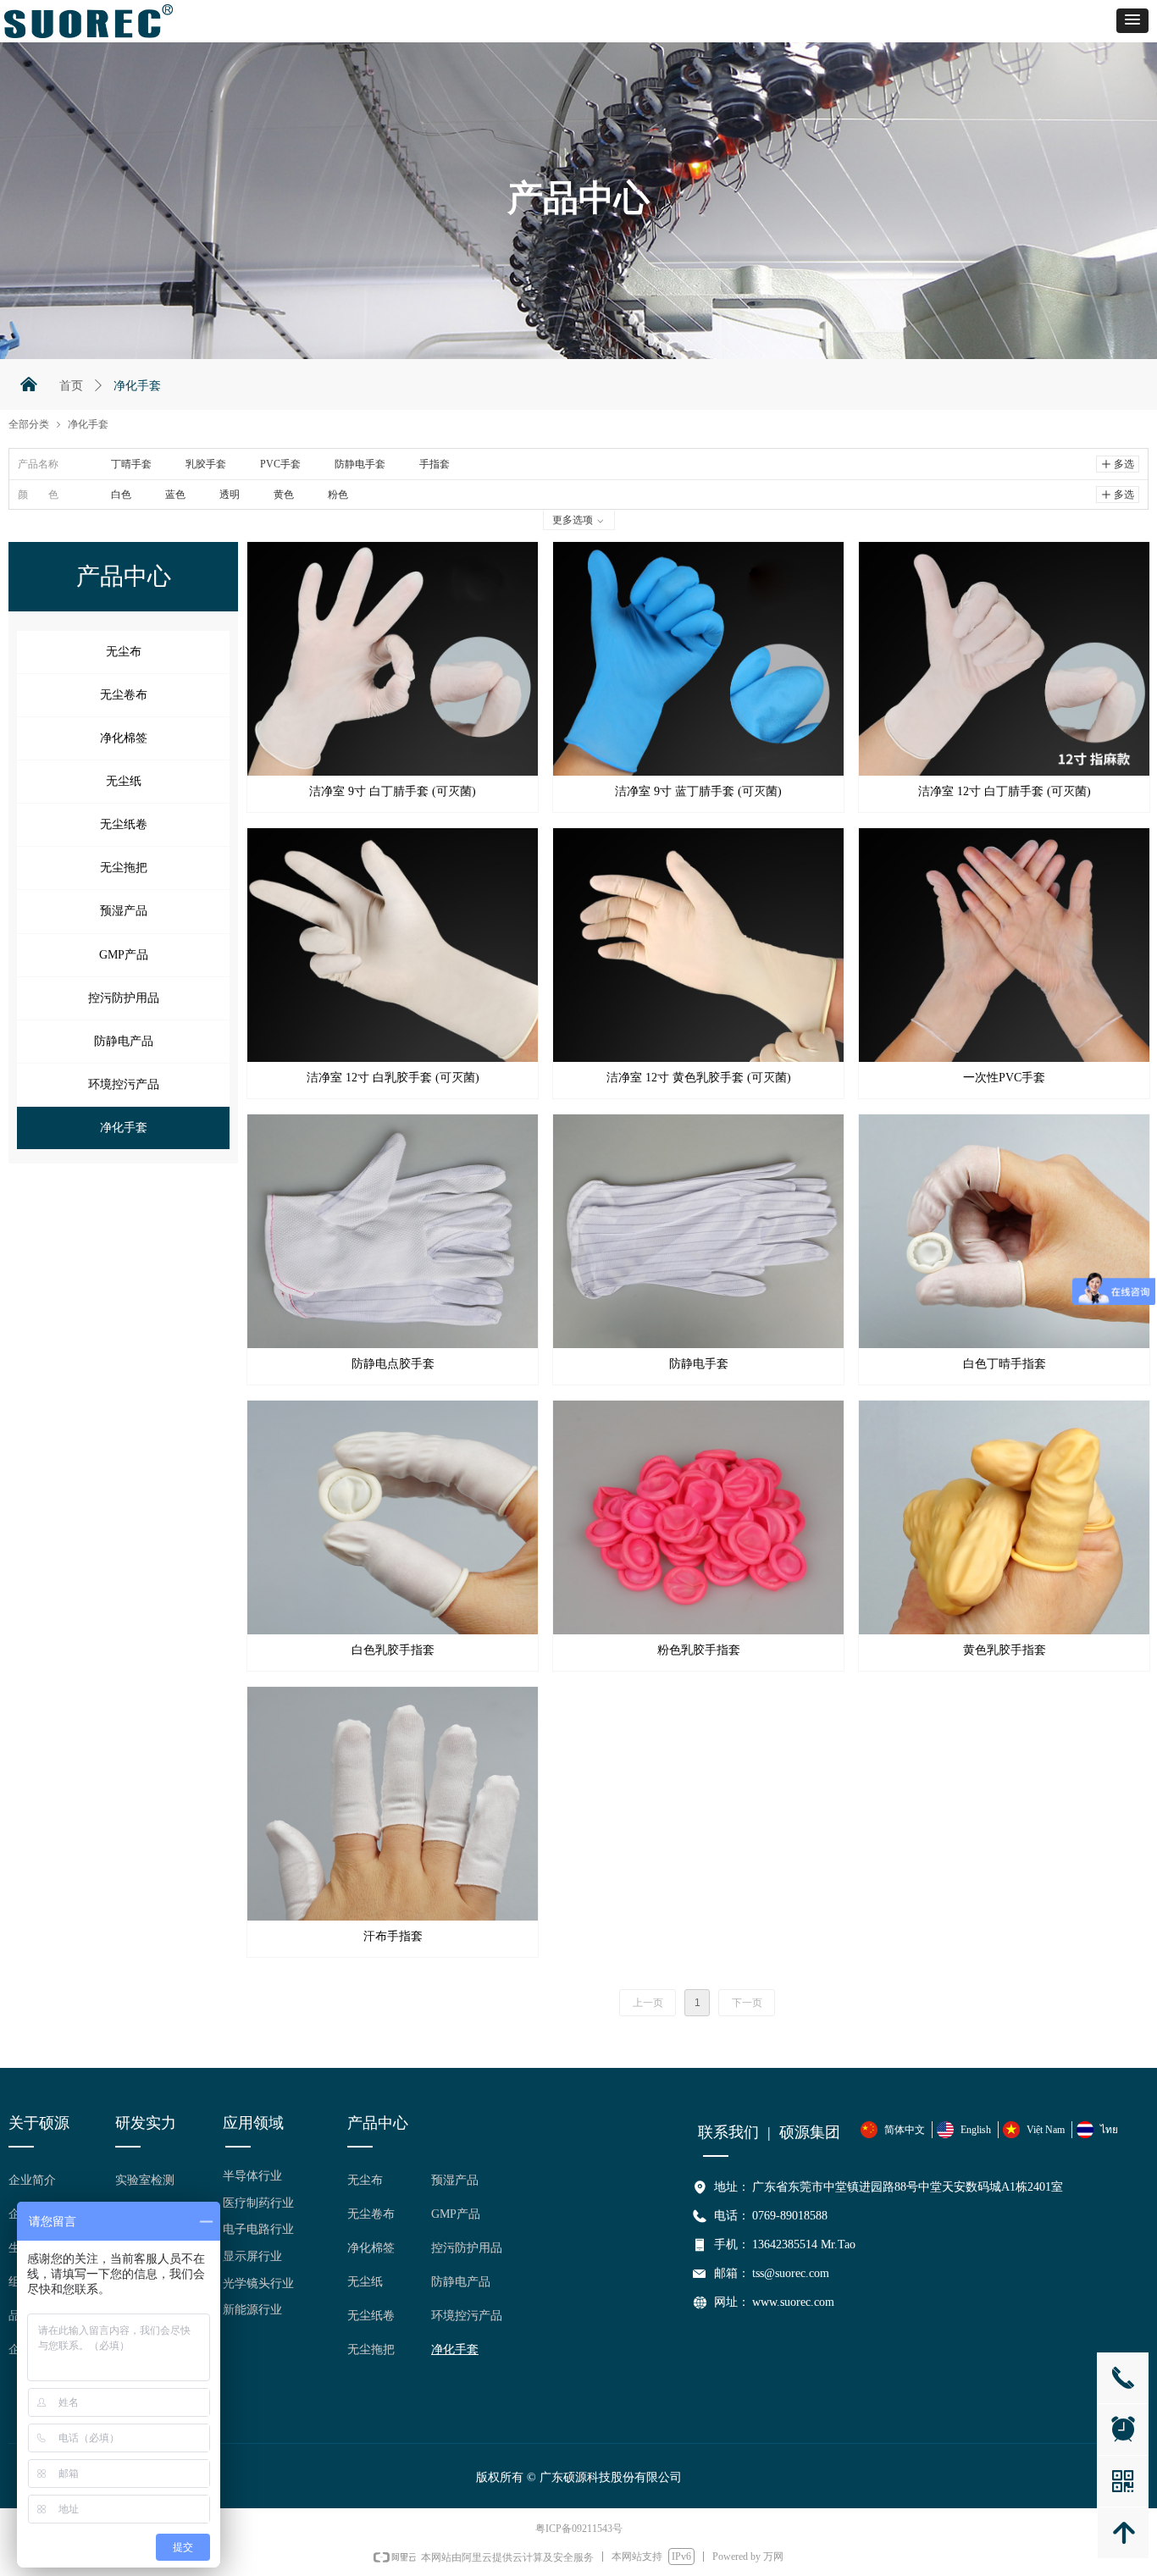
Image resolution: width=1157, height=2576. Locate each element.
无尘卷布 (124, 695)
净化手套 (124, 1128)
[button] (1132, 21)
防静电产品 (124, 1041)
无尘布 (124, 652)
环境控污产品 (124, 1084)
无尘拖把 (124, 868)
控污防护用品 (124, 998)
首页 (71, 386)
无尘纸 (124, 781)
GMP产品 (124, 955)
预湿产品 (124, 911)
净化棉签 (124, 738)
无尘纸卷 (124, 824)
